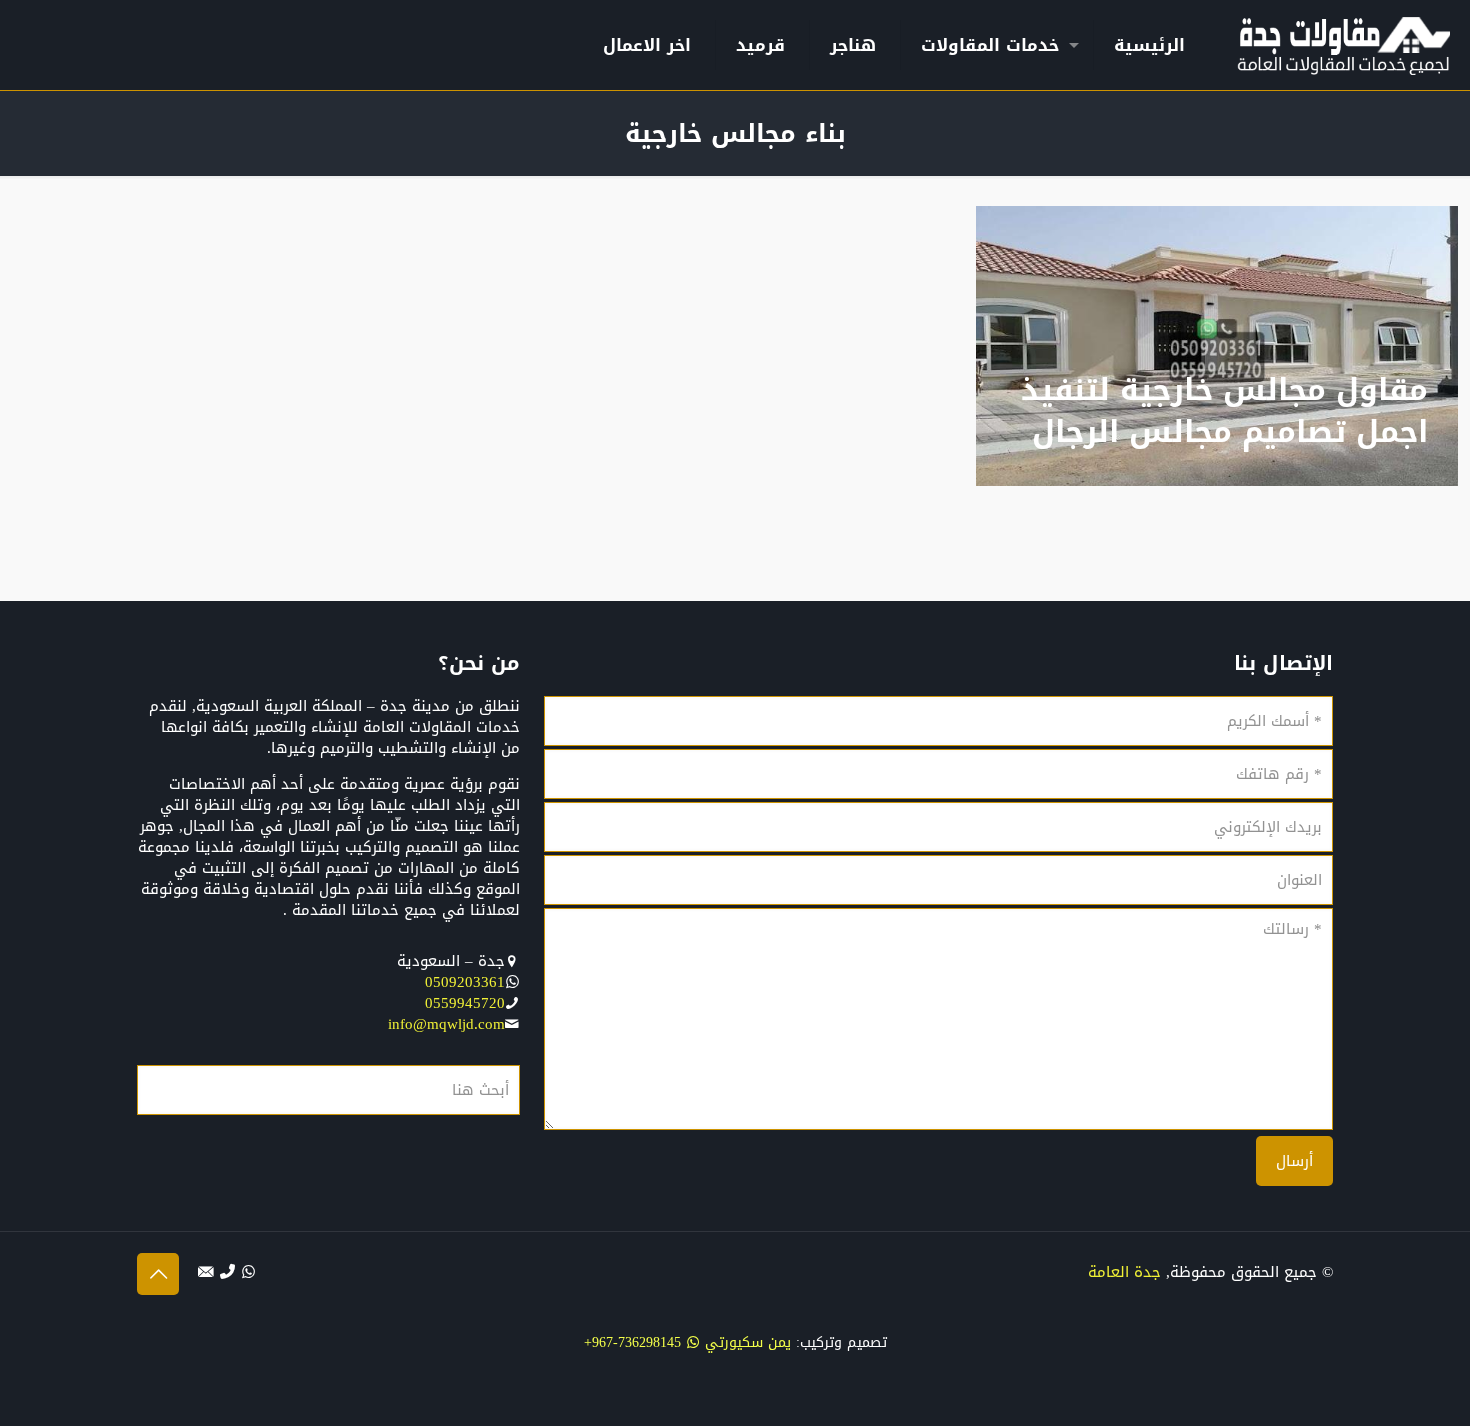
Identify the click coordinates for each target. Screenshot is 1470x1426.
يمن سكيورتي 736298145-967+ (687, 1342)
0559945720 (465, 1003)
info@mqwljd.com (446, 1024)
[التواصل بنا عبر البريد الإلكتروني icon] (206, 1272)
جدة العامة (1124, 1272)
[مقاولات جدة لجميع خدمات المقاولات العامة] (1343, 45)
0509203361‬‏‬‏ (465, 982)
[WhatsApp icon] (248, 1272)
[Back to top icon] (158, 1274)
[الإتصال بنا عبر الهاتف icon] (227, 1272)
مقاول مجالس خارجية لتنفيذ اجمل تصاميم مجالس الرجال (1224, 411)
